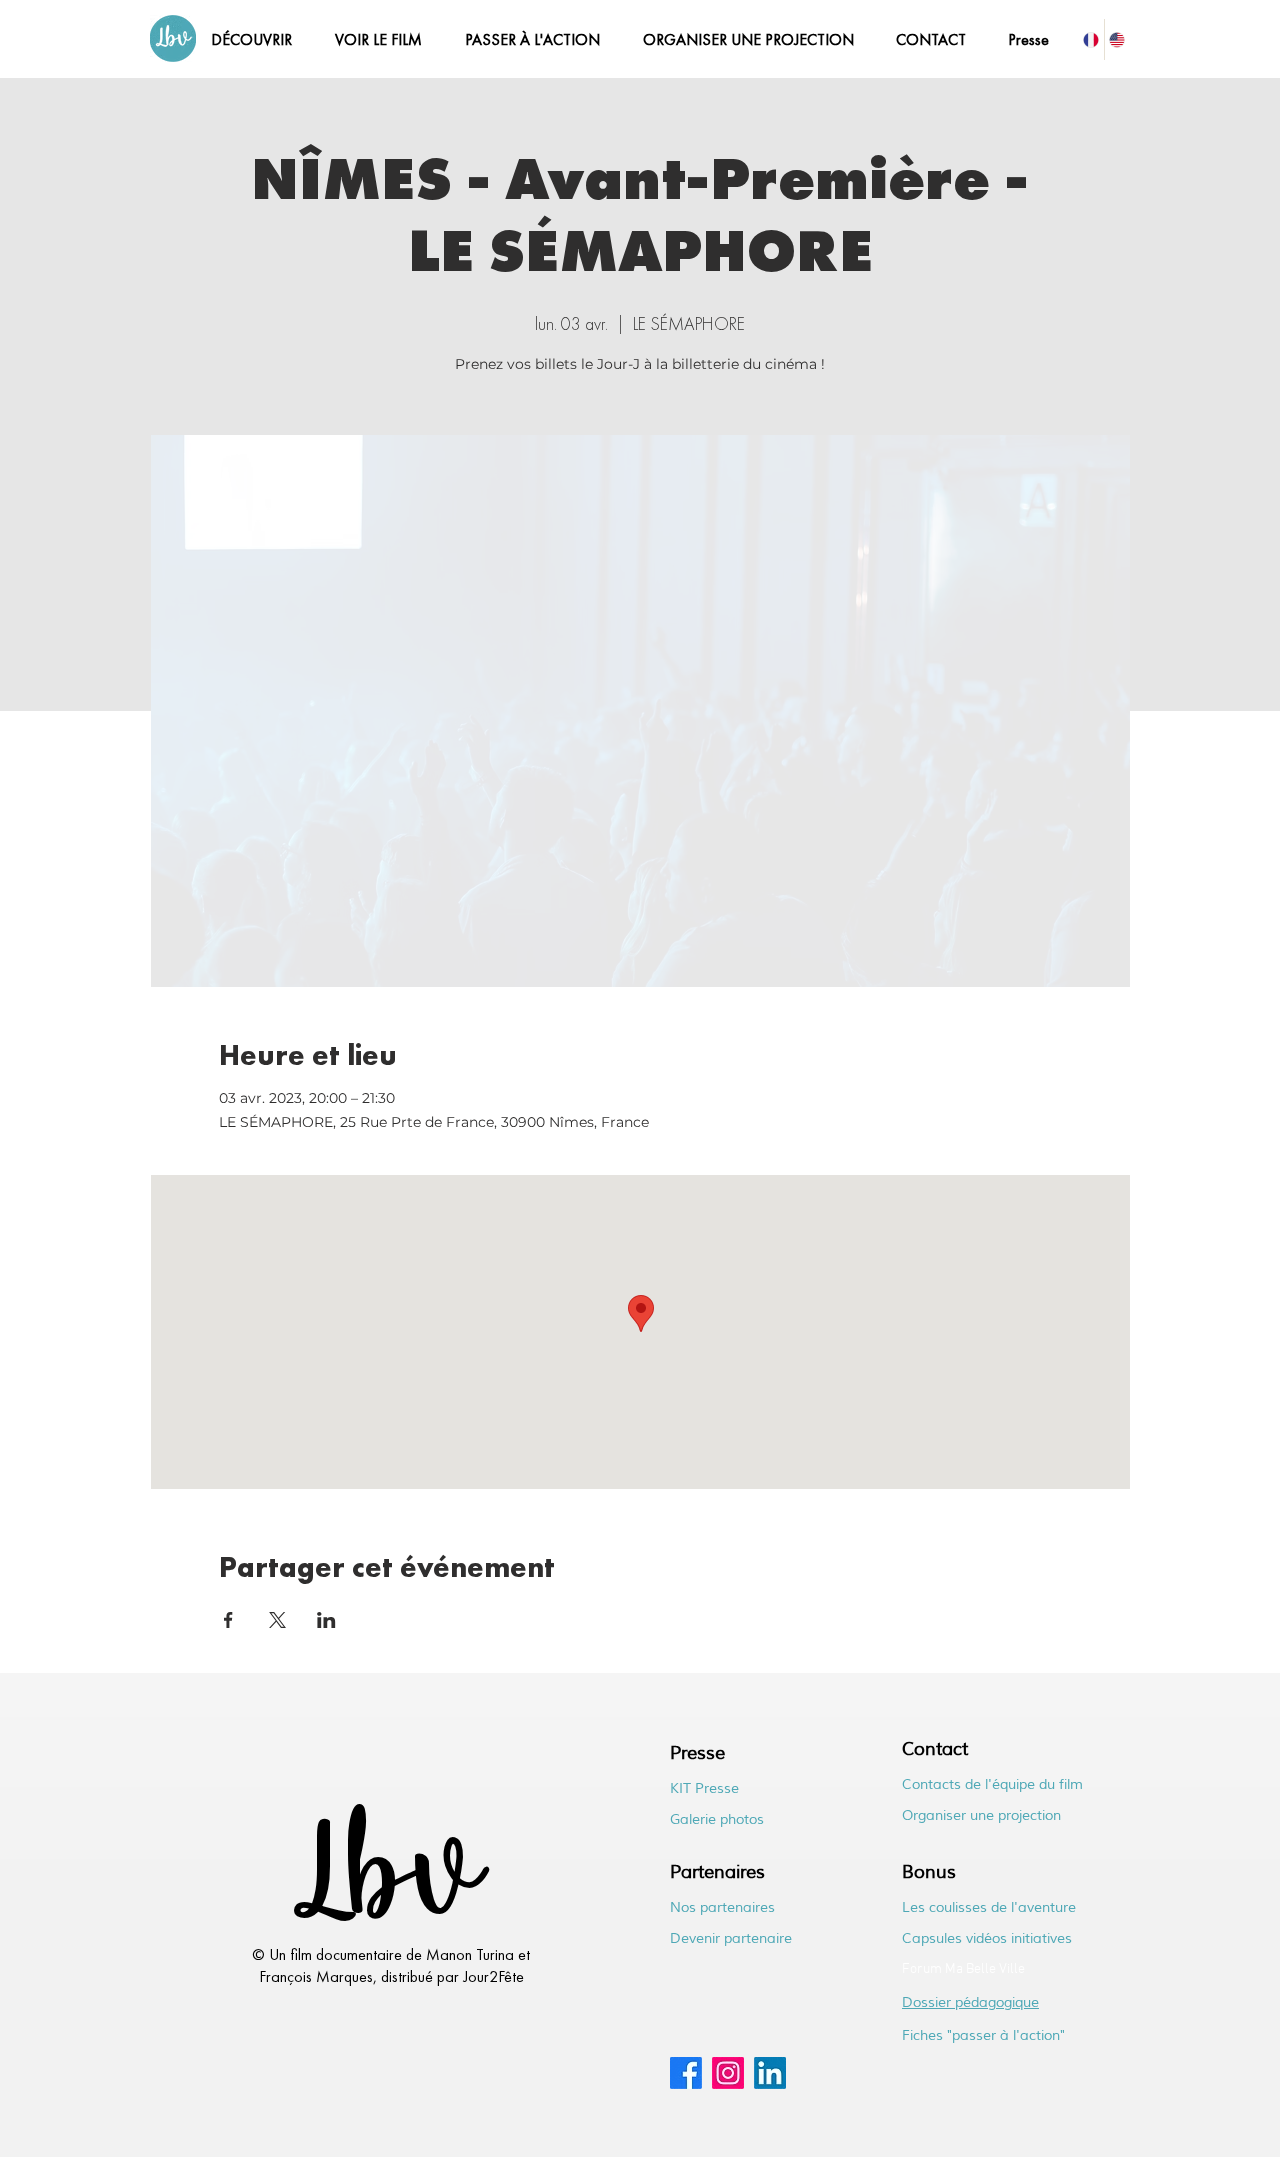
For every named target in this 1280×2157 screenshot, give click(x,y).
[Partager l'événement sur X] (277, 1620)
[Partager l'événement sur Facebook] (228, 1620)
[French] (1091, 39)
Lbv (383, 1883)
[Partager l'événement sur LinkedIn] (326, 1620)
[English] (1117, 39)
